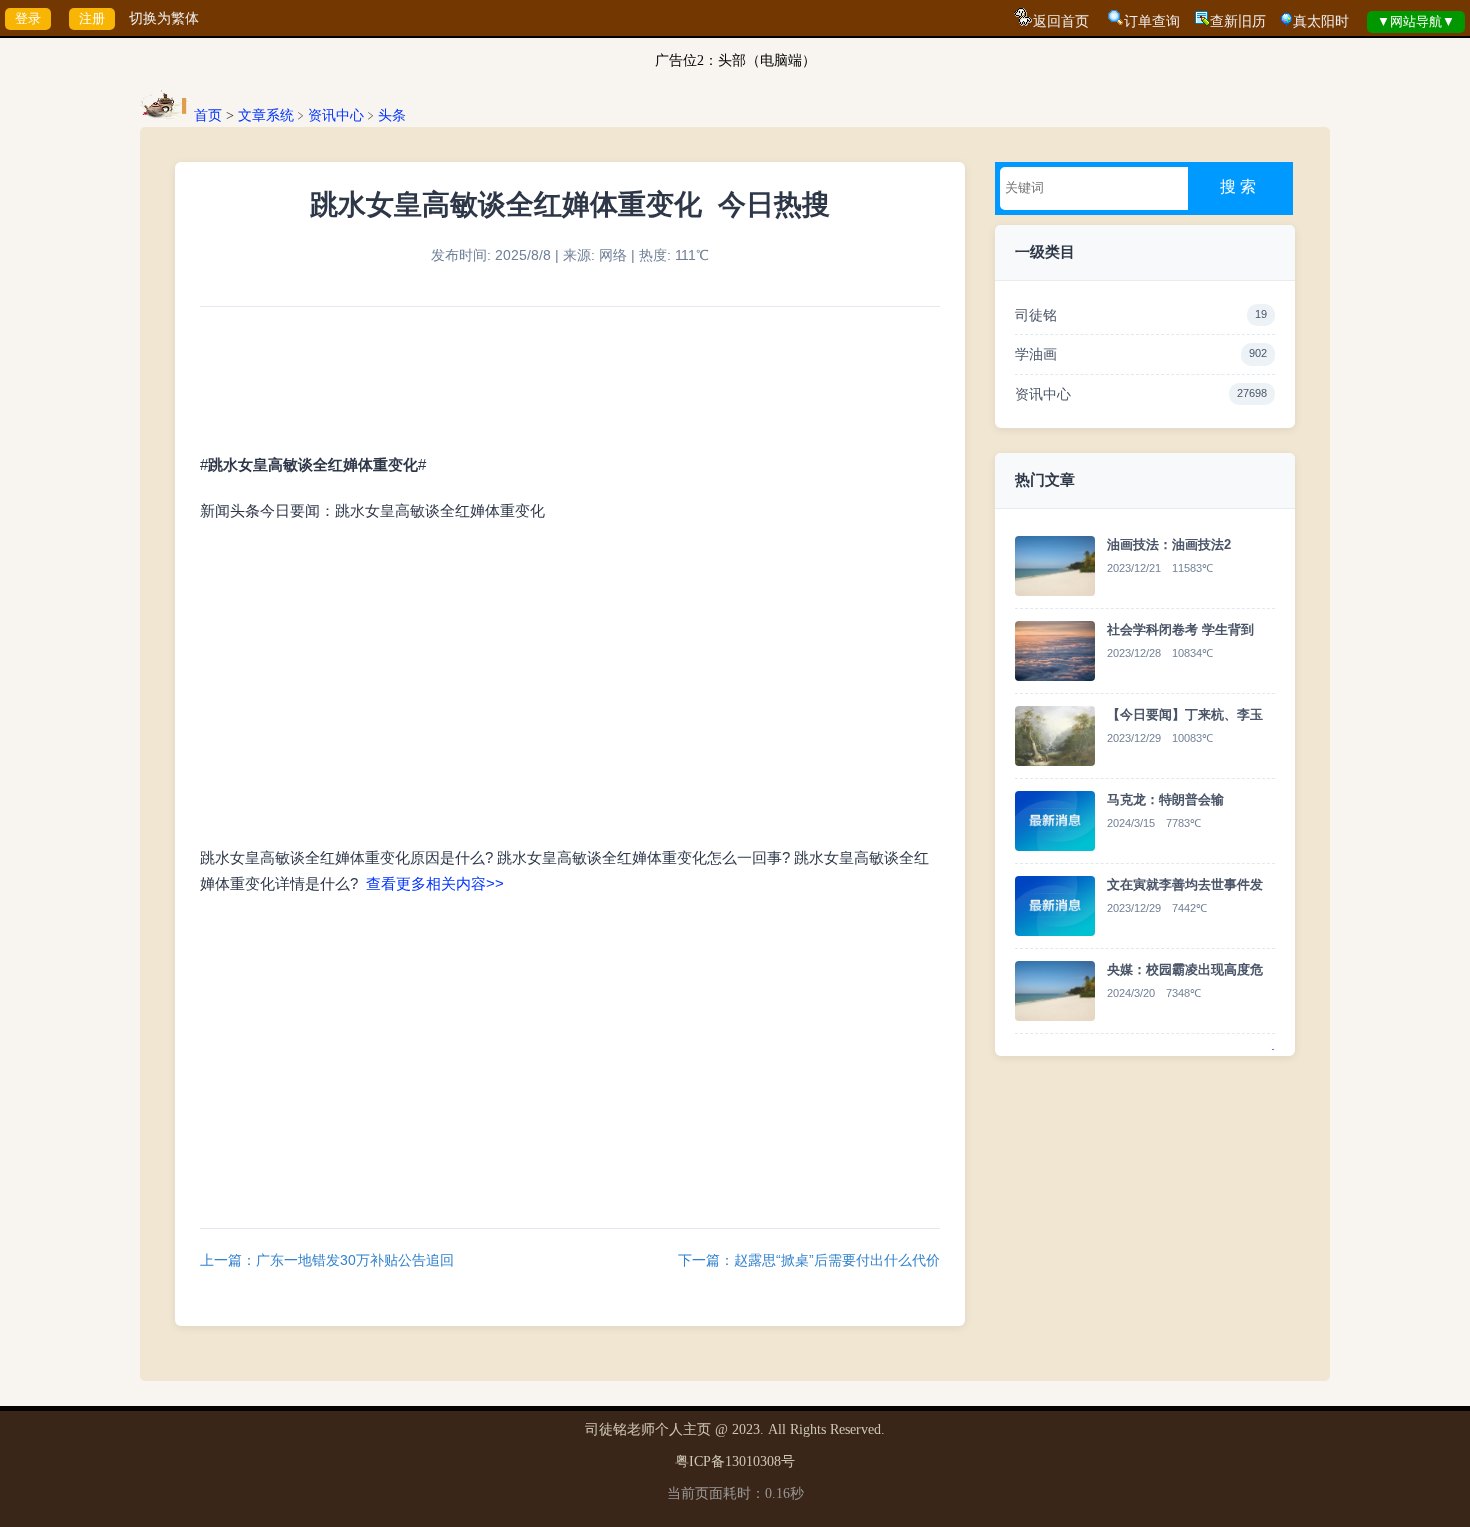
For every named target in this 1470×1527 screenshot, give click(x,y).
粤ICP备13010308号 (735, 1461)
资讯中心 (336, 115)
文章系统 (266, 115)
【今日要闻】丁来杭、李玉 (1185, 714)
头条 (392, 115)
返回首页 (1061, 21)
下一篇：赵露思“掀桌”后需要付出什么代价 (809, 1260)
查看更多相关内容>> (435, 884)
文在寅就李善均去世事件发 (1185, 884)
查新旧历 (1238, 21)
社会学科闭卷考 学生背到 (1180, 629)
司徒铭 (1141, 315)
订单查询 (1152, 21)
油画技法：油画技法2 (1169, 544)
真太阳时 (1321, 21)
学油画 (1141, 354)
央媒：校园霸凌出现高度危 (1185, 969)
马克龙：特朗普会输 (1165, 799)
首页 (208, 115)
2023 (746, 1429)
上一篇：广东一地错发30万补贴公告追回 (327, 1260)
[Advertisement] (570, 1058)
